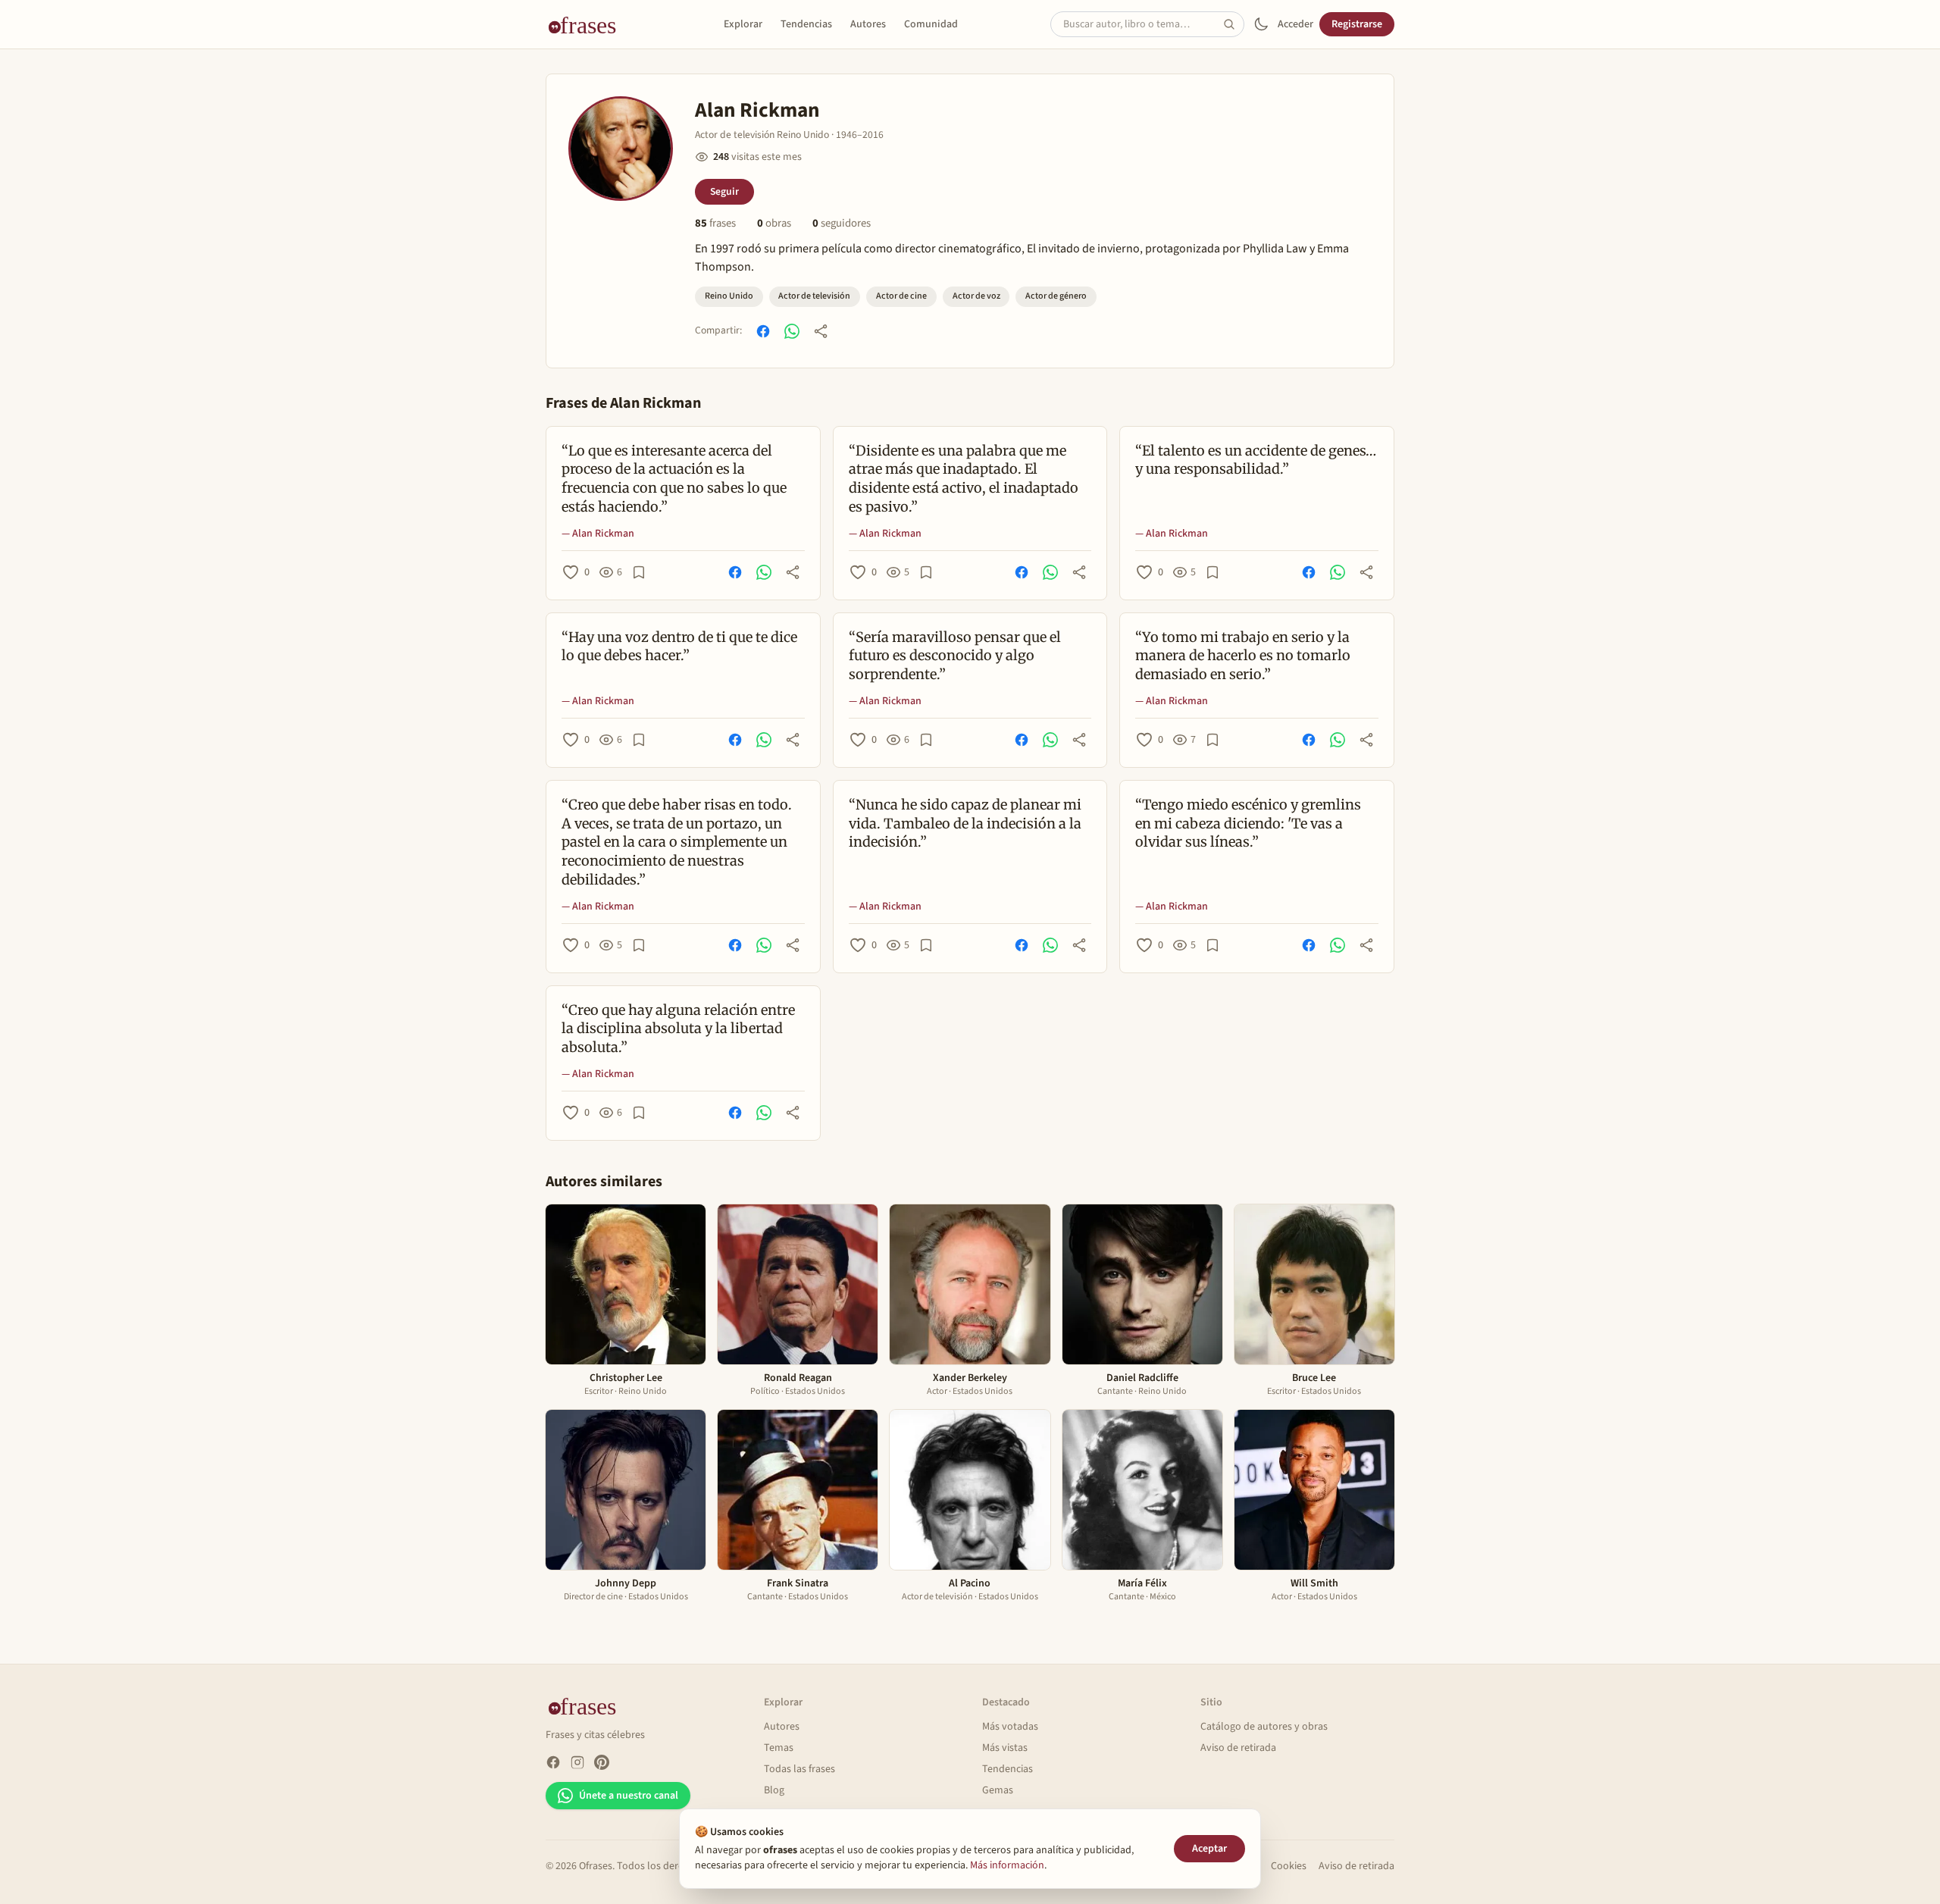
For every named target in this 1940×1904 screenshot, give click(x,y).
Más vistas (1005, 1748)
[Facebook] (553, 1762)
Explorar (743, 24)
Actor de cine (901, 296)
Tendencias (806, 24)
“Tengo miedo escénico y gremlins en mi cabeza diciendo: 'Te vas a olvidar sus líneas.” (1248, 824)
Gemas (998, 1790)
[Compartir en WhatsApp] (792, 331)
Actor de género (1056, 296)
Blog (774, 1790)
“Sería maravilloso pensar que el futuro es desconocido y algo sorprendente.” (955, 656)
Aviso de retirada (1238, 1748)
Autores (868, 24)
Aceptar (1209, 1849)
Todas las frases (799, 1769)
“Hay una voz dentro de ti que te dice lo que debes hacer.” (679, 647)
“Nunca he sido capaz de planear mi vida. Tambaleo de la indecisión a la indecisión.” (965, 824)
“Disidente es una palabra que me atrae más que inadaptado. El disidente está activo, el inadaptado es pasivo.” (964, 479)
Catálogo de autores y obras (1264, 1727)
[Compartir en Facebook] (763, 331)
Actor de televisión (814, 296)
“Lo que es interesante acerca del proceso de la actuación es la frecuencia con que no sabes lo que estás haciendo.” (674, 479)
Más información (1007, 1865)
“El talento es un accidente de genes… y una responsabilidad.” (1256, 460)
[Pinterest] (602, 1762)
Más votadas (1010, 1727)
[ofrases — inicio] (588, 24)
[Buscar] (1234, 24)
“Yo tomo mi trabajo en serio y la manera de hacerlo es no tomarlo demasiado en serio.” (1243, 656)
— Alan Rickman (598, 534)
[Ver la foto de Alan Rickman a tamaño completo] (621, 149)
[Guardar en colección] (639, 572)
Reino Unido (729, 296)
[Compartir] (821, 331)
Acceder (1295, 24)
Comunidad (931, 24)
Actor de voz (976, 296)
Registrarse (1357, 24)
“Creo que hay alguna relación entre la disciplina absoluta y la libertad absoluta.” (678, 1029)
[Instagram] (577, 1762)
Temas (779, 1748)
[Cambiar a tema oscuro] (1261, 24)
